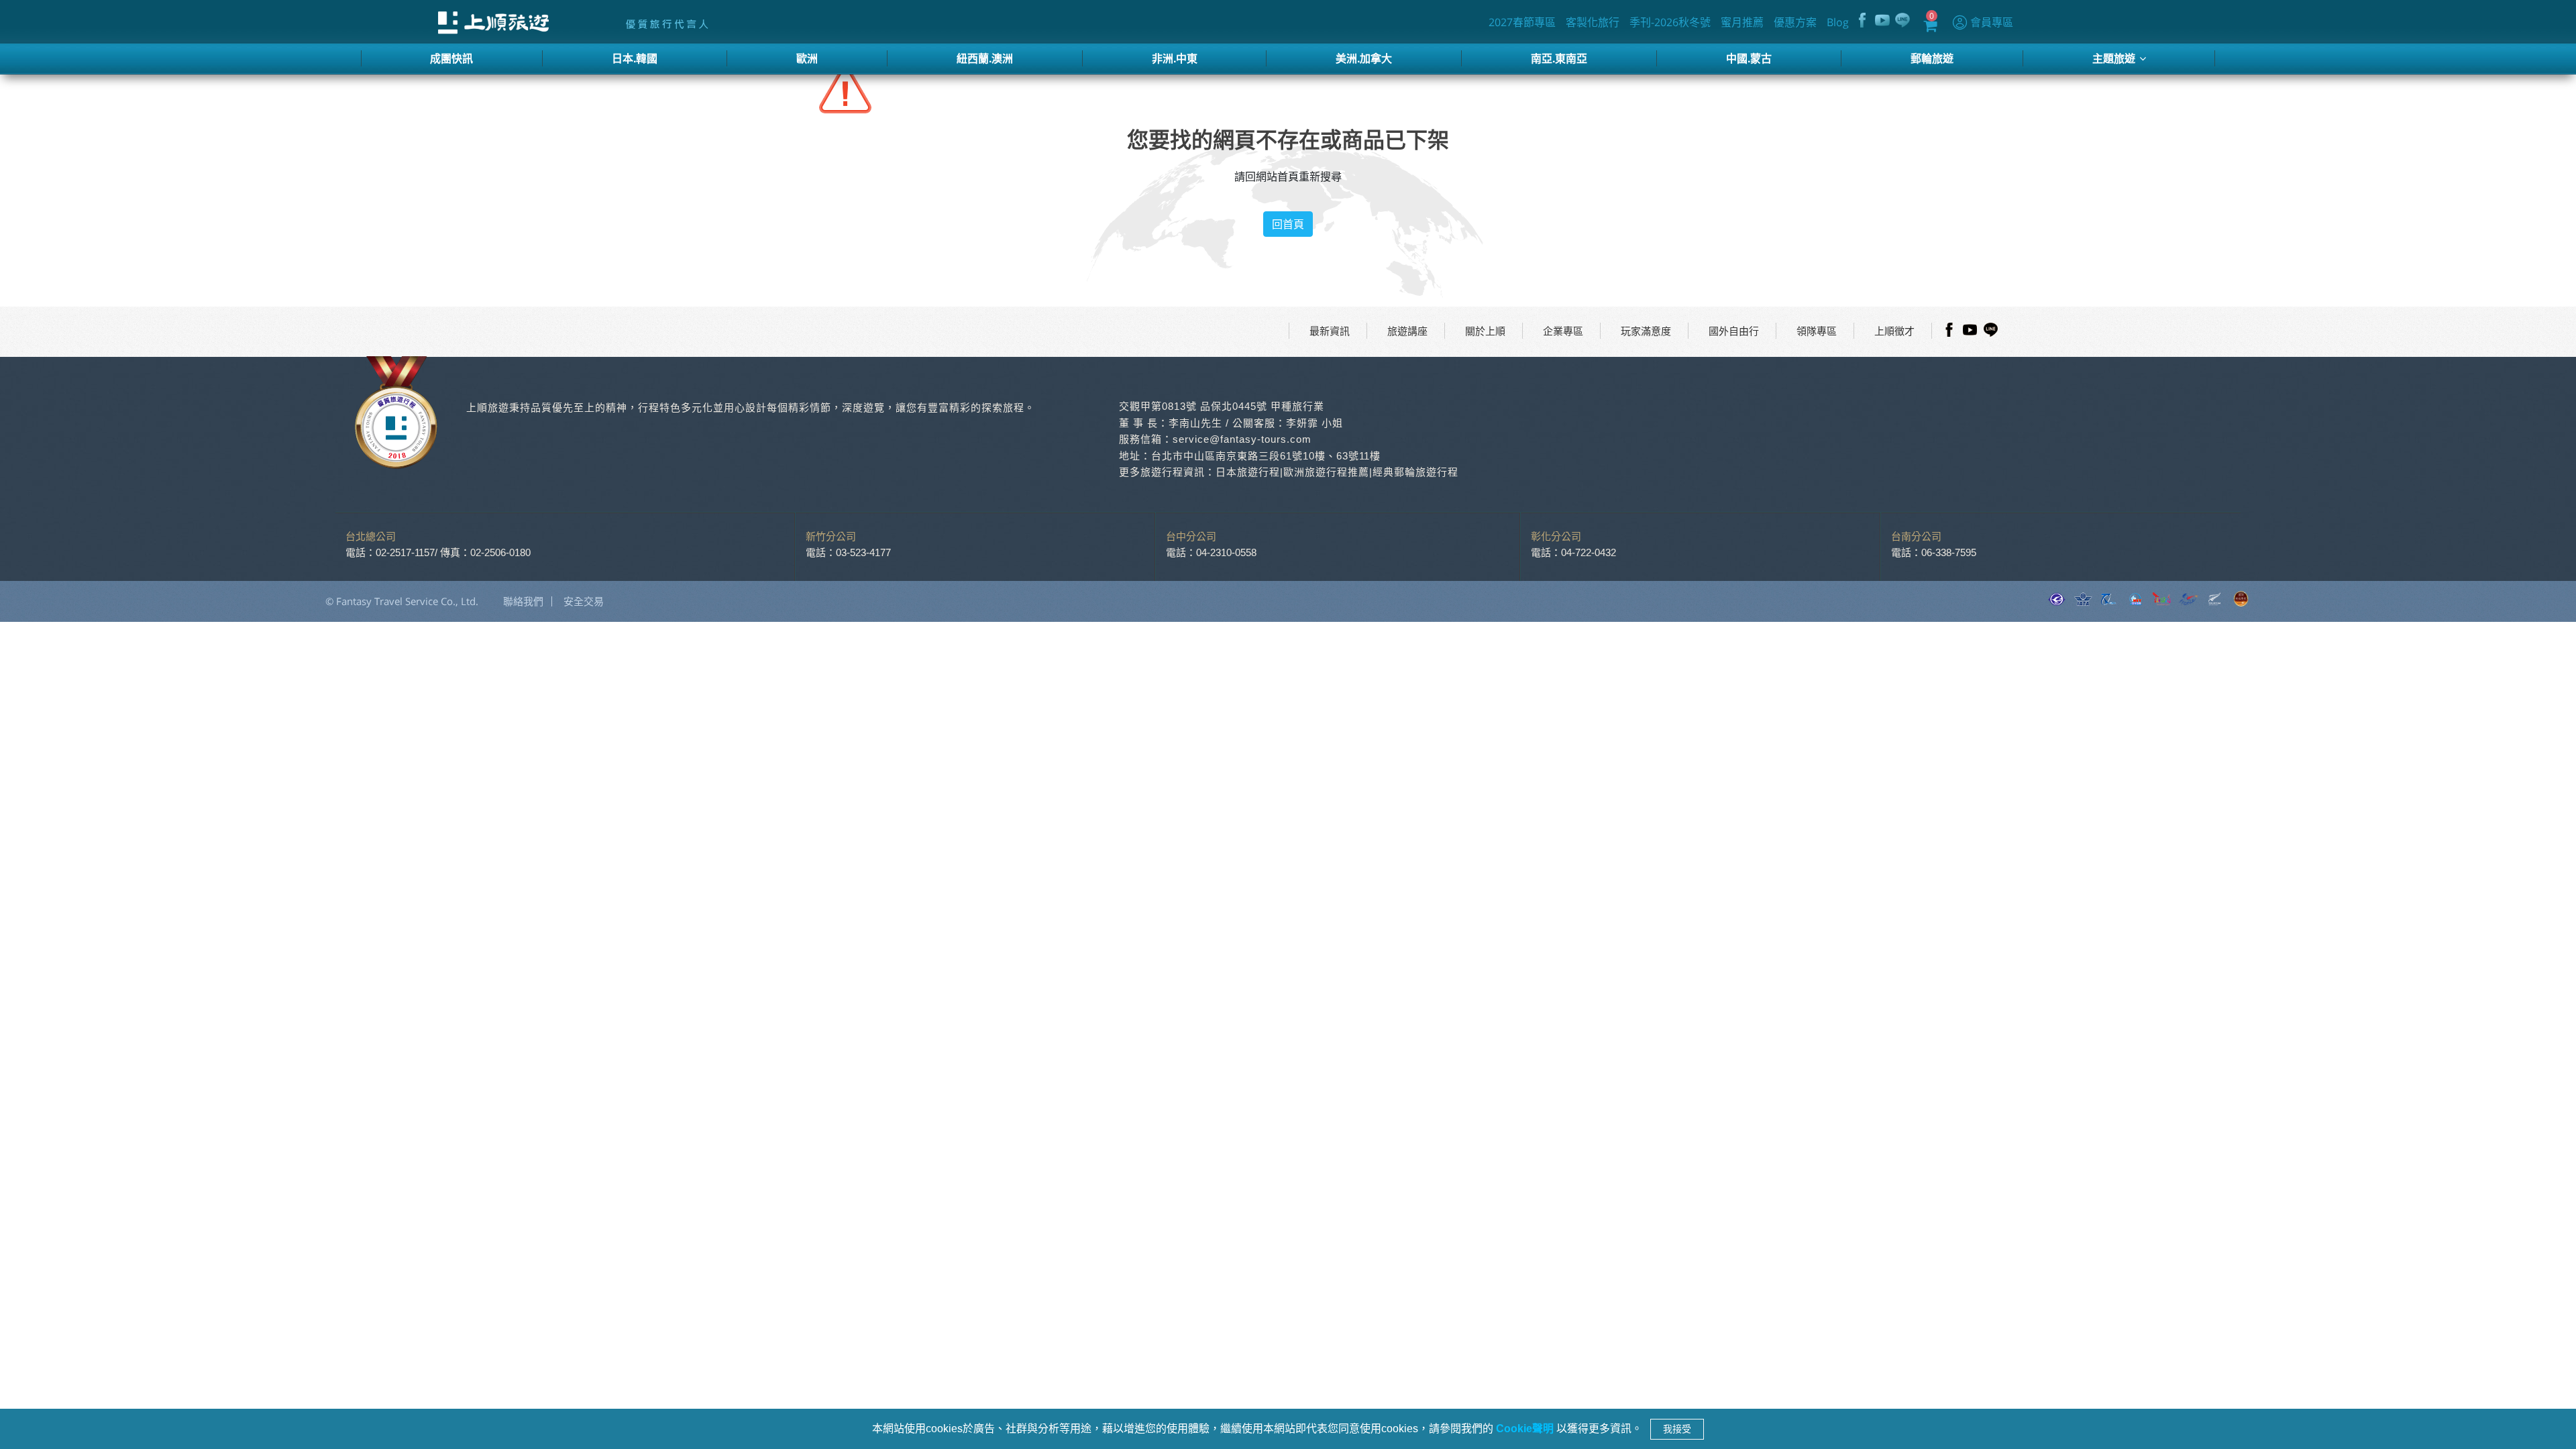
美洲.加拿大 (1364, 58)
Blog (1838, 22)
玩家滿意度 (1646, 331)
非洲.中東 (1175, 58)
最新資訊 (1330, 331)
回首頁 (1288, 224)
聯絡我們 (523, 601)
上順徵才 (1894, 331)
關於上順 (1485, 331)
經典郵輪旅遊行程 (1415, 472)
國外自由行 (1734, 331)
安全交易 (584, 601)
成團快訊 (451, 58)
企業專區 (1563, 331)
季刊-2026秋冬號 (1670, 22)
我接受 (1677, 1429)
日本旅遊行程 (1248, 472)
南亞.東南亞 (1559, 58)
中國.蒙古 (1749, 58)
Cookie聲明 (1526, 1429)
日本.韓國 (635, 58)
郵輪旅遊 (1932, 58)
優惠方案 (1795, 22)
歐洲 (807, 58)
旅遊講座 (1407, 331)
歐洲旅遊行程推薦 (1326, 472)
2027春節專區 (1522, 22)
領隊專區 (1817, 331)
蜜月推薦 (1742, 22)
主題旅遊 (2115, 58)
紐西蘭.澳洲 (985, 58)
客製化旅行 (1593, 22)
